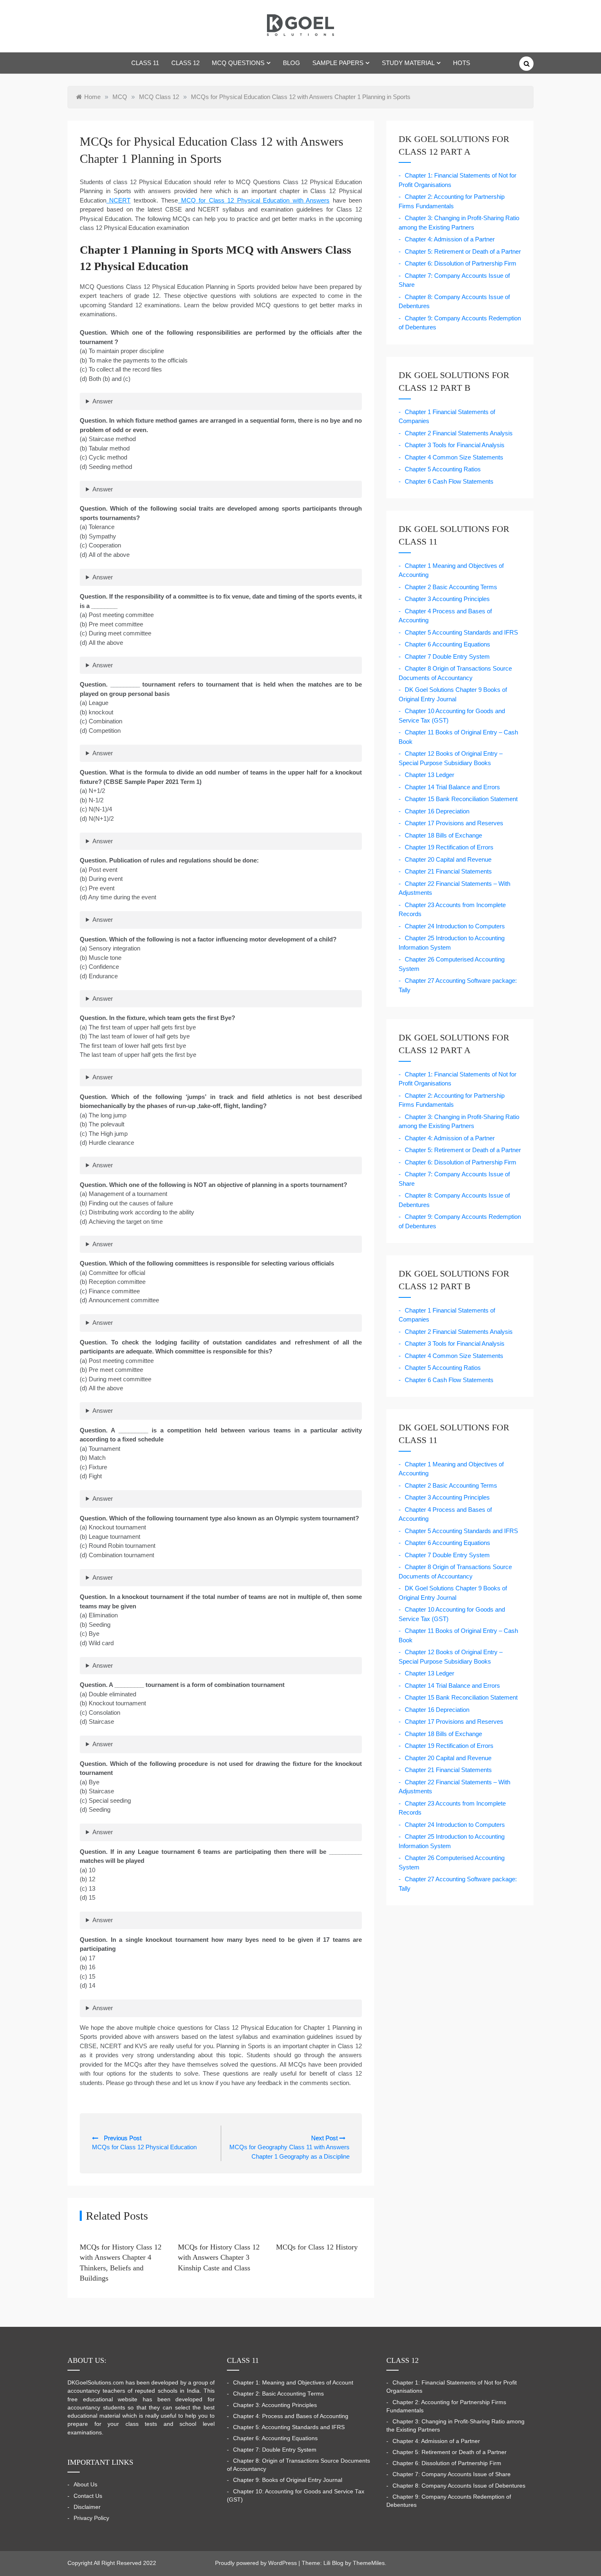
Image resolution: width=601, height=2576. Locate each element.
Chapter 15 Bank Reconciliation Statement (461, 799)
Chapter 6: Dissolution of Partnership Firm (461, 263)
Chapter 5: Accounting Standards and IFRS (289, 2427)
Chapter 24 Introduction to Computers (455, 926)
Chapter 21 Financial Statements (448, 871)
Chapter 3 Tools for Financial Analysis (455, 445)
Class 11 (145, 63)
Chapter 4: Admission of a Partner (450, 239)
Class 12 (185, 63)
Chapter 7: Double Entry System (275, 2450)
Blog (292, 63)
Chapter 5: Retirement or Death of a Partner (463, 251)
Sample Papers (338, 63)
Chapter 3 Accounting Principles (447, 599)
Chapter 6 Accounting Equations (447, 644)
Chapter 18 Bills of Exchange (443, 835)
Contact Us (88, 2496)
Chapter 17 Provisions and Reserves (454, 823)
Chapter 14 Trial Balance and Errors (452, 787)
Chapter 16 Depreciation (437, 811)
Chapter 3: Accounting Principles (275, 2405)
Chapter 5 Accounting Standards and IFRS (461, 632)
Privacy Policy (91, 2518)
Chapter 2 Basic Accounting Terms (451, 587)
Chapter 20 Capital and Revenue (448, 859)
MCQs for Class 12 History (317, 2247)
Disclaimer (87, 2507)
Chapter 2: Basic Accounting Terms (278, 2394)
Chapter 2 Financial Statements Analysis (459, 433)
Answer (103, 401)
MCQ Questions (238, 63)
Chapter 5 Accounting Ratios (443, 469)
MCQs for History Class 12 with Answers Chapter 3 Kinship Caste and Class (219, 2257)
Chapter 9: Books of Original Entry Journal (288, 2480)
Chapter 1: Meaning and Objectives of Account (293, 2383)
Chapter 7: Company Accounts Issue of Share (452, 2474)
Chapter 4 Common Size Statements (454, 457)
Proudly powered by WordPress (257, 2563)
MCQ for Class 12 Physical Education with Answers (254, 200)
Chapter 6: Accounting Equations (275, 2438)
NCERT (118, 200)
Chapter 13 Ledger (429, 775)
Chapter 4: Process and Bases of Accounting (291, 2416)
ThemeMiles (369, 2563)
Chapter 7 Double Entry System (447, 656)
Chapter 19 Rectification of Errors (449, 847)
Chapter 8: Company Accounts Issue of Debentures (459, 2486)
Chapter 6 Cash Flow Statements (449, 481)
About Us (85, 2485)
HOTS (462, 63)
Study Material (408, 63)
